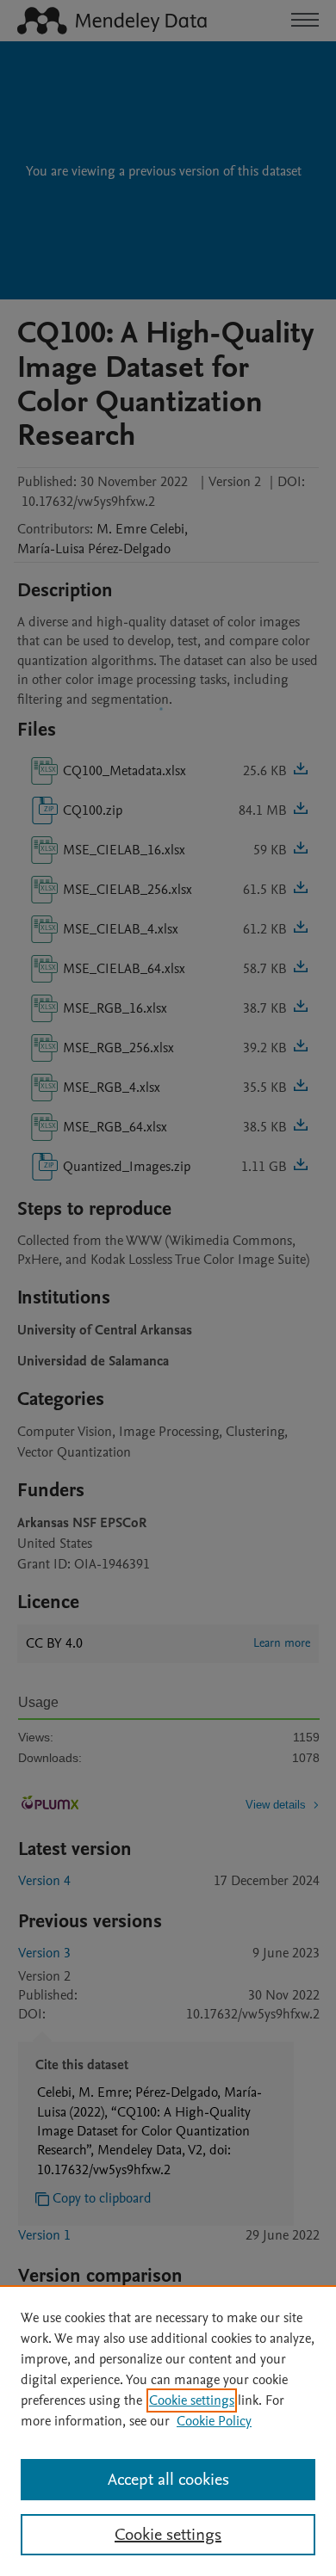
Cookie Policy (214, 2421)
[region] (168, 2431)
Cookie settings (192, 2400)
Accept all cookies (168, 2480)
